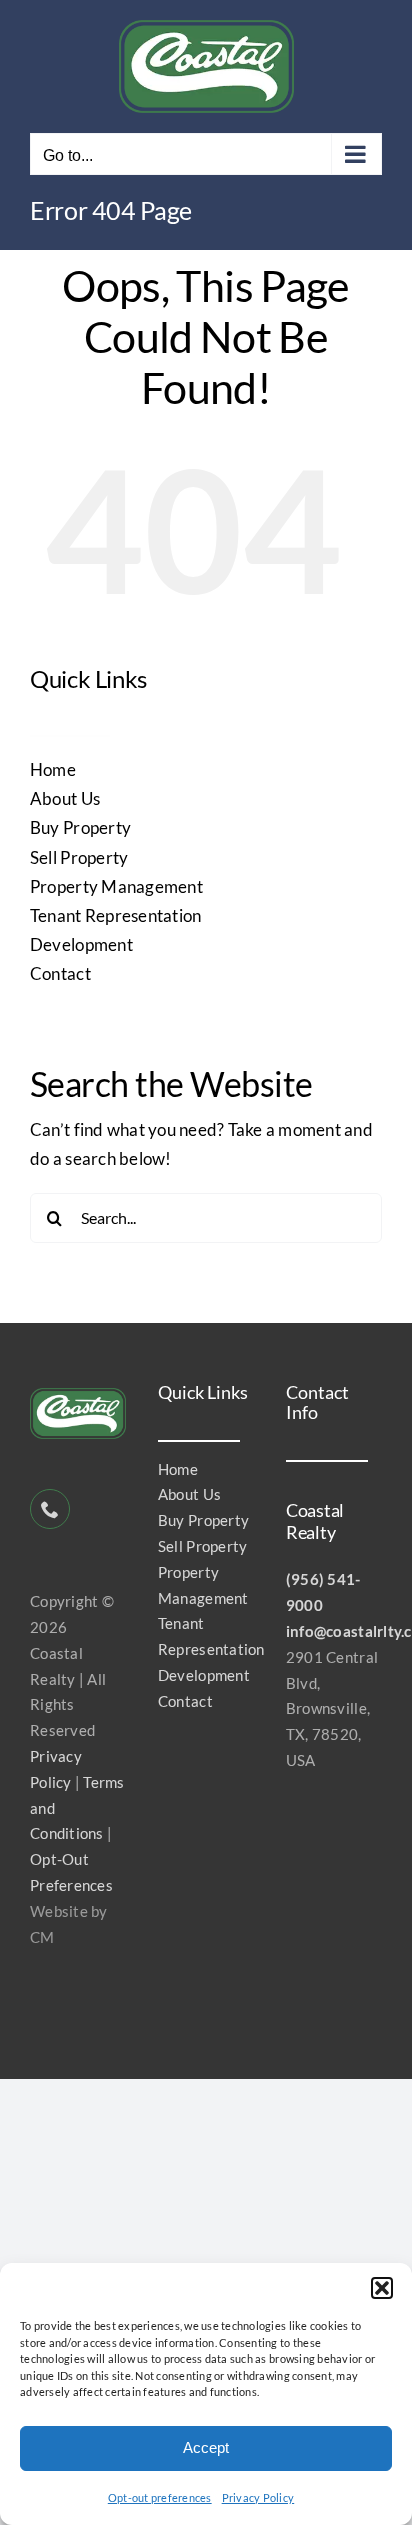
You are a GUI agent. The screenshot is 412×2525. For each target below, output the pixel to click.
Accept (206, 2447)
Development (81, 944)
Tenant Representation (115, 915)
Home (53, 769)
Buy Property (80, 827)
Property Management (116, 886)
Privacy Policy (258, 2497)
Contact (60, 973)
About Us (65, 798)
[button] (382, 2288)
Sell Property (79, 857)
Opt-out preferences (160, 2497)
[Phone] (50, 1509)
